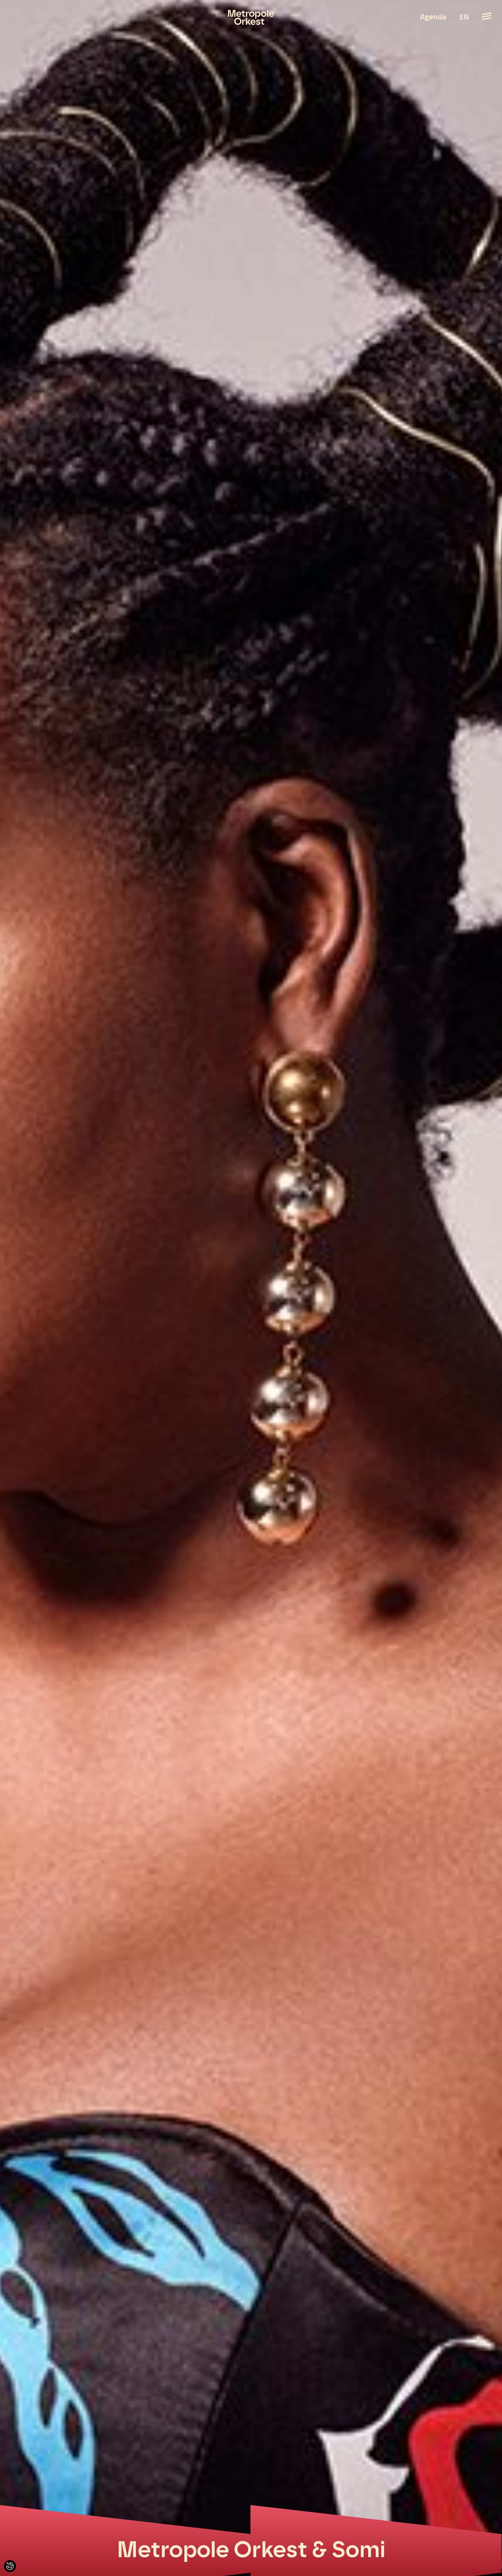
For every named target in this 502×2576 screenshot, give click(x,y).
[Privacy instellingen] (10, 2566)
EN (464, 18)
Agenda (433, 17)
